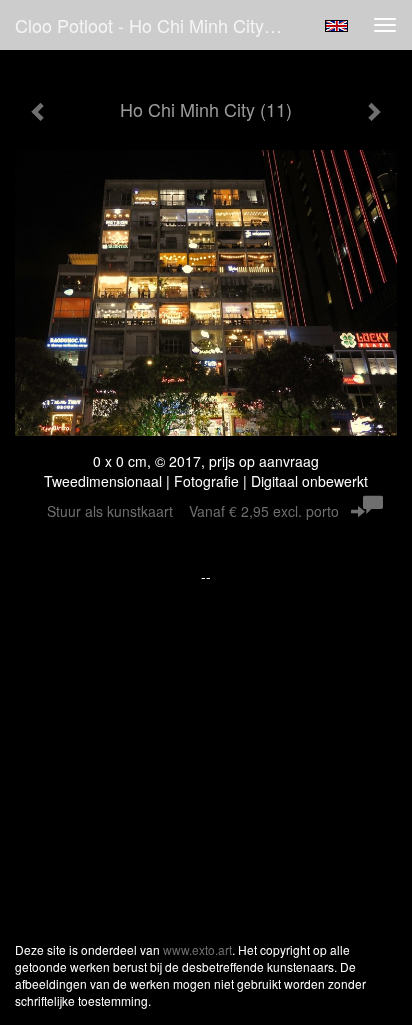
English (336, 26)
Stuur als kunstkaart (193, 511)
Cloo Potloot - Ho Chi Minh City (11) (157, 25)
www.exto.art (197, 949)
